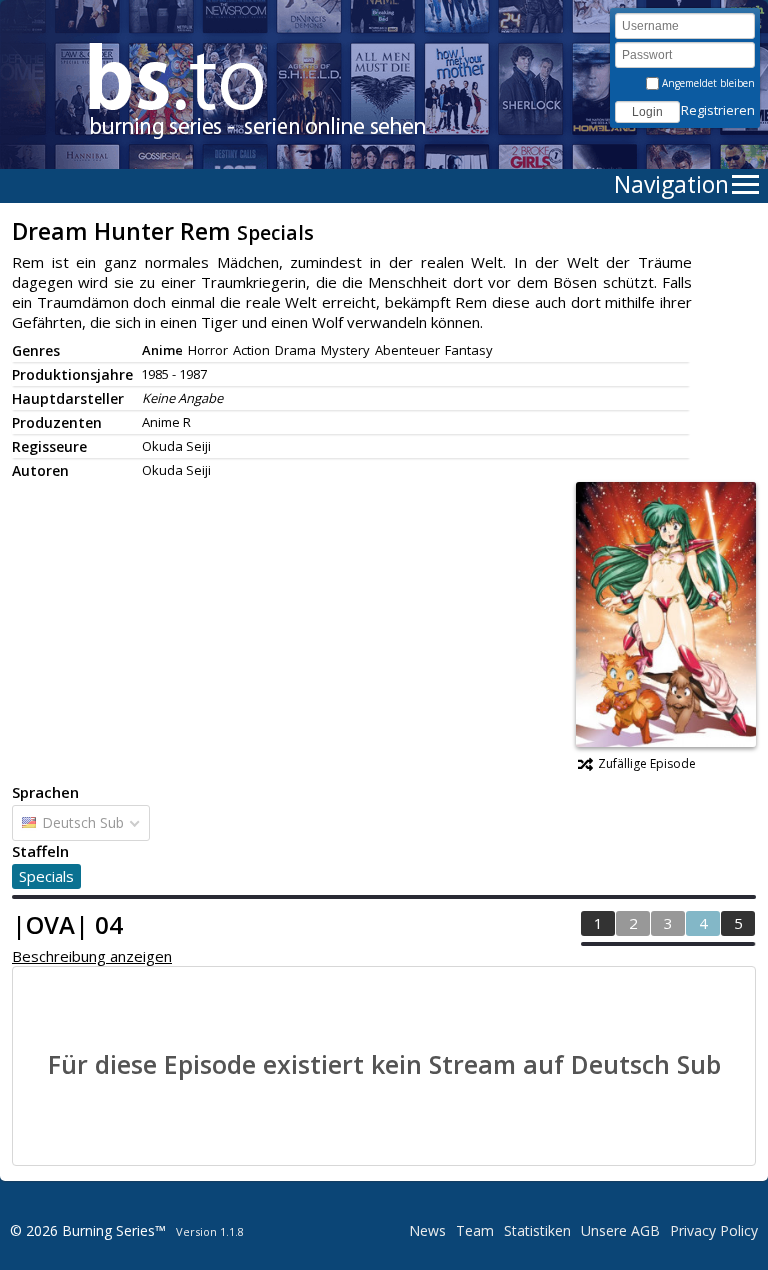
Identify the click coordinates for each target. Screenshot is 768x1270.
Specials (46, 876)
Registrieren (718, 110)
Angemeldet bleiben (707, 83)
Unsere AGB (620, 1230)
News (427, 1230)
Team (475, 1230)
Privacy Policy (714, 1230)
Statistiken (537, 1230)
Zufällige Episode (647, 763)
